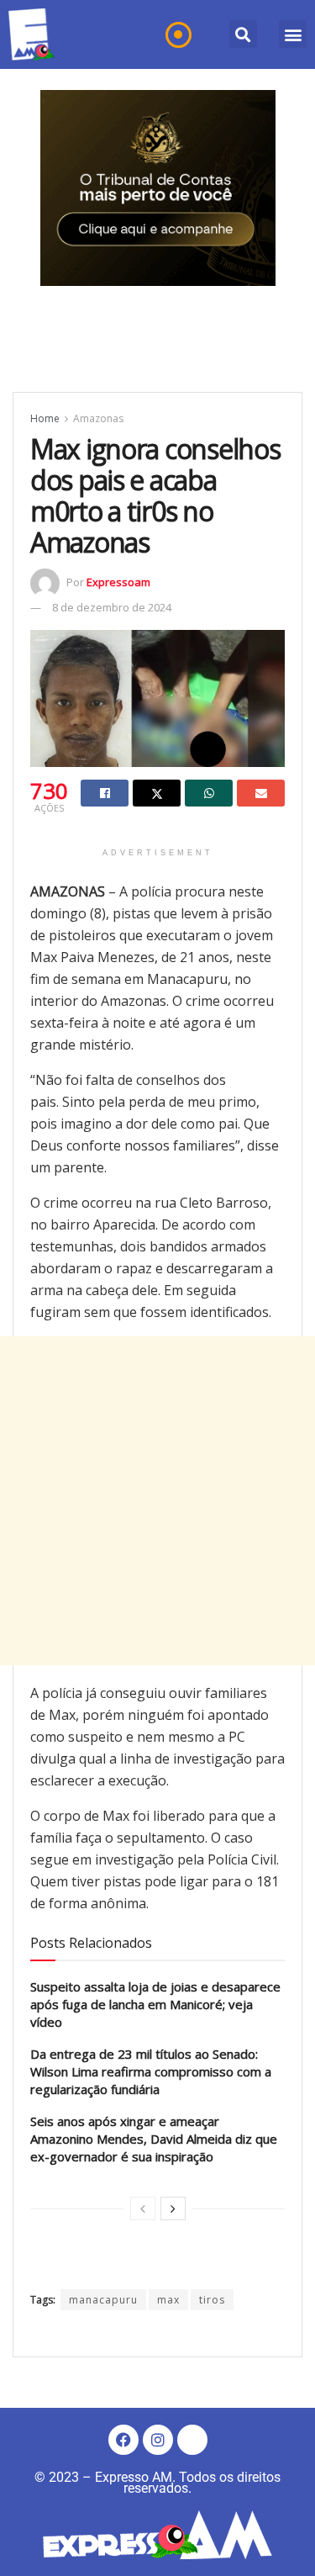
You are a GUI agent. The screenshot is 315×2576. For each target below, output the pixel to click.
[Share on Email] (261, 793)
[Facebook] (123, 2440)
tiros (212, 2300)
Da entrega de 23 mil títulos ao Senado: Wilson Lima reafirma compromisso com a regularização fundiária (151, 2071)
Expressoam (118, 582)
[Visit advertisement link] (158, 188)
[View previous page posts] (143, 2208)
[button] (243, 34)
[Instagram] (158, 2440)
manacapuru (103, 2300)
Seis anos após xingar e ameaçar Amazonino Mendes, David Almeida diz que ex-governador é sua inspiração (154, 2139)
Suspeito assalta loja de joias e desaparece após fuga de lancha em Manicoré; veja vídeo (155, 2004)
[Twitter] (192, 2440)
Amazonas (98, 418)
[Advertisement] (157, 1501)
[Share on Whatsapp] (209, 793)
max (168, 2300)
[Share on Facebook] (105, 793)
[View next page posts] (173, 2208)
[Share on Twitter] (157, 793)
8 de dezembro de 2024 (112, 607)
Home (45, 418)
